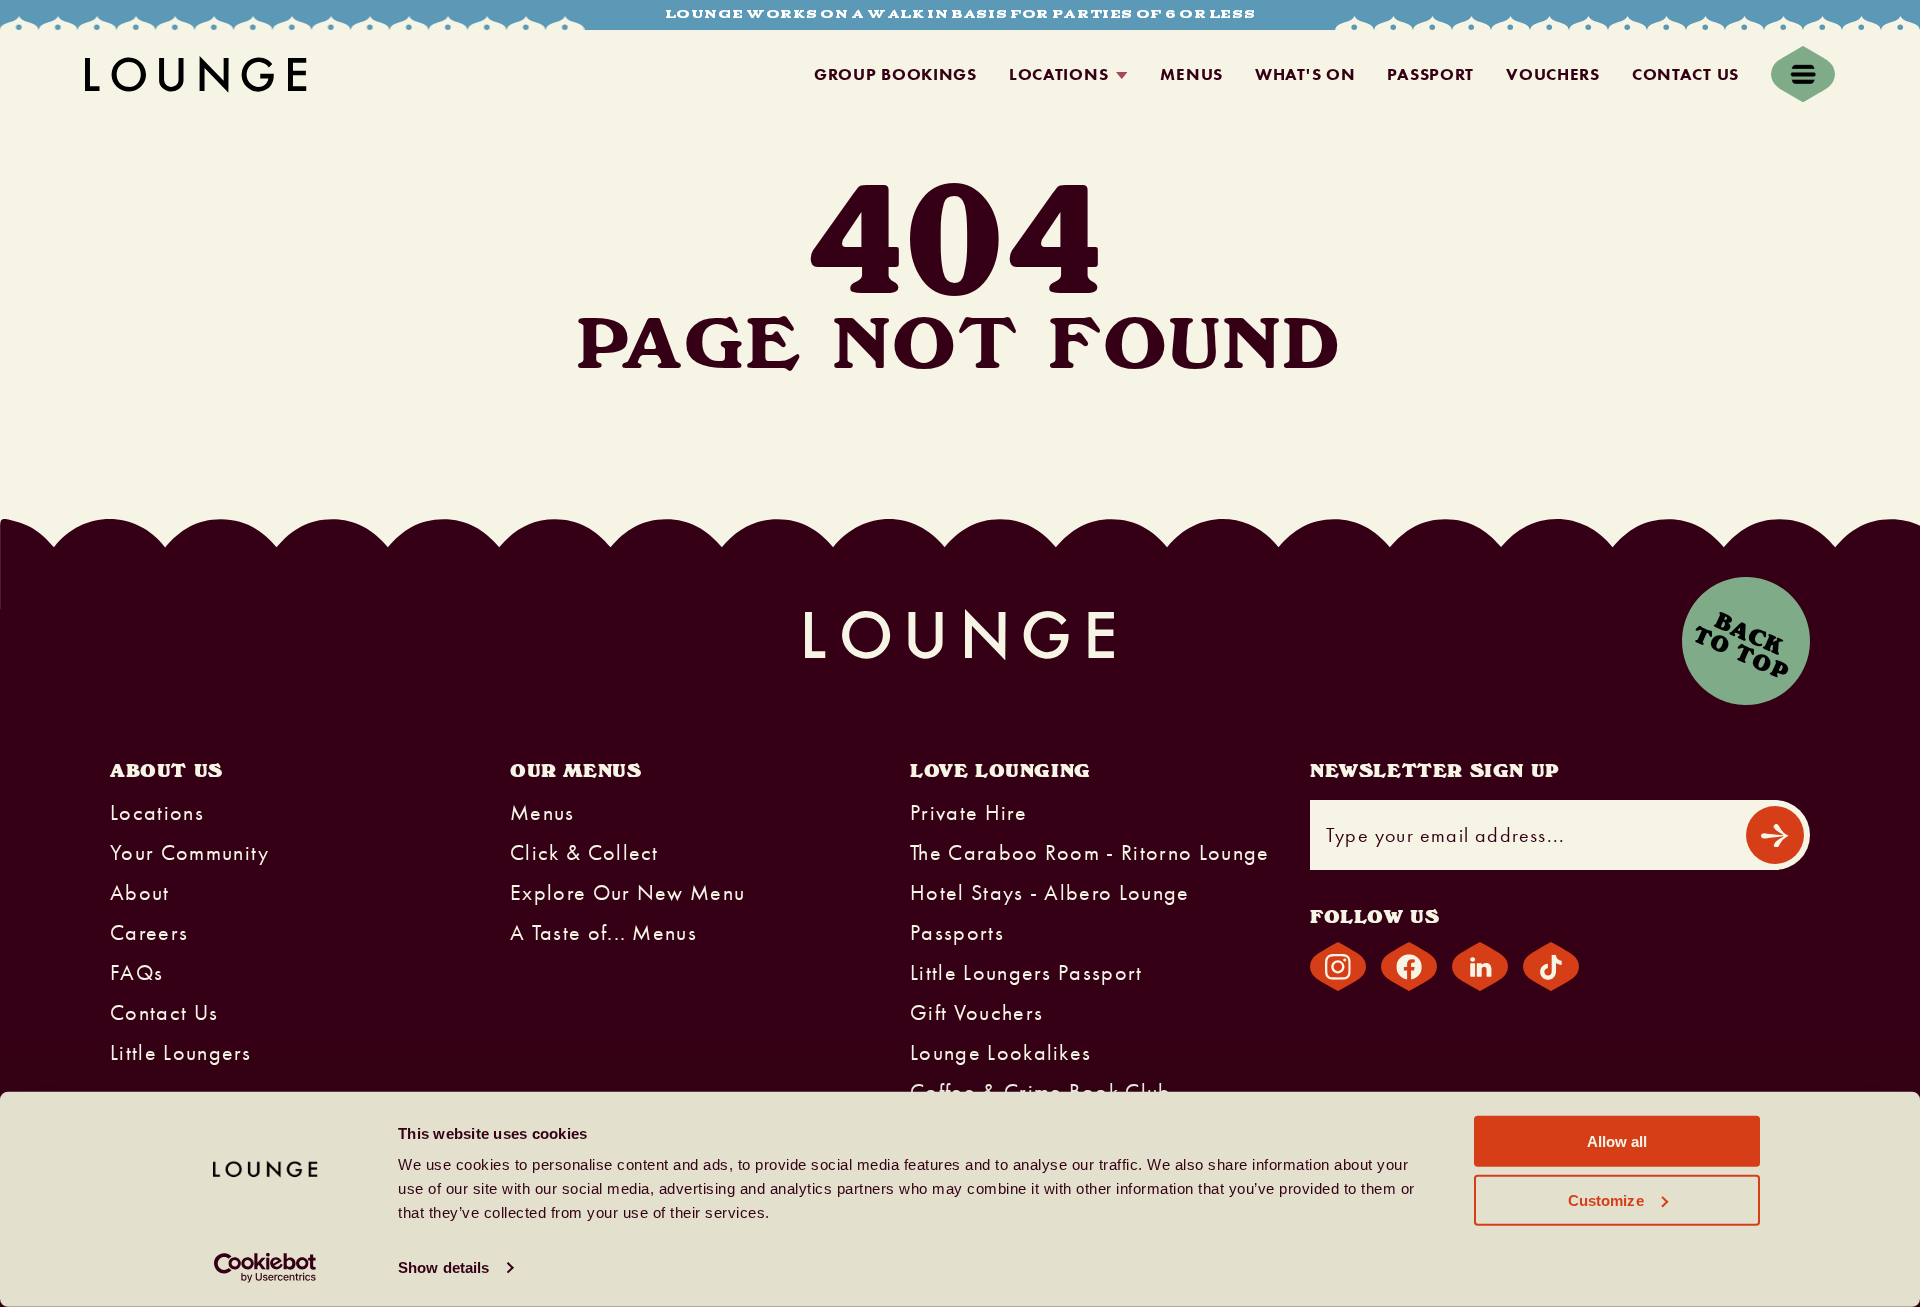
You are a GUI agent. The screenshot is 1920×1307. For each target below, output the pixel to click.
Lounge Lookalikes (1000, 1053)
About (140, 893)
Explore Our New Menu (627, 893)
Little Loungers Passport (1026, 973)
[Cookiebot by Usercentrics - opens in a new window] (265, 1268)
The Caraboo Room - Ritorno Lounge (1090, 853)
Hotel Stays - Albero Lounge (1050, 893)
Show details (443, 1267)
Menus (1191, 74)
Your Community (189, 853)
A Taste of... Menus (603, 933)
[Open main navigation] (1803, 74)
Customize (1606, 1199)
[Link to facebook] (1409, 966)
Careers (149, 933)
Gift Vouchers (976, 1013)
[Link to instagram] (1338, 966)
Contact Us (1685, 74)
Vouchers (1553, 74)
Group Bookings (895, 74)
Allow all (1617, 1141)
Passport (1430, 74)
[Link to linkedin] (1480, 966)
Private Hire (968, 813)
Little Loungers (181, 1053)
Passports (957, 933)
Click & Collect (584, 853)
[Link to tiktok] (1551, 966)
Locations (1058, 74)
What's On (1305, 74)
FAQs (136, 973)
